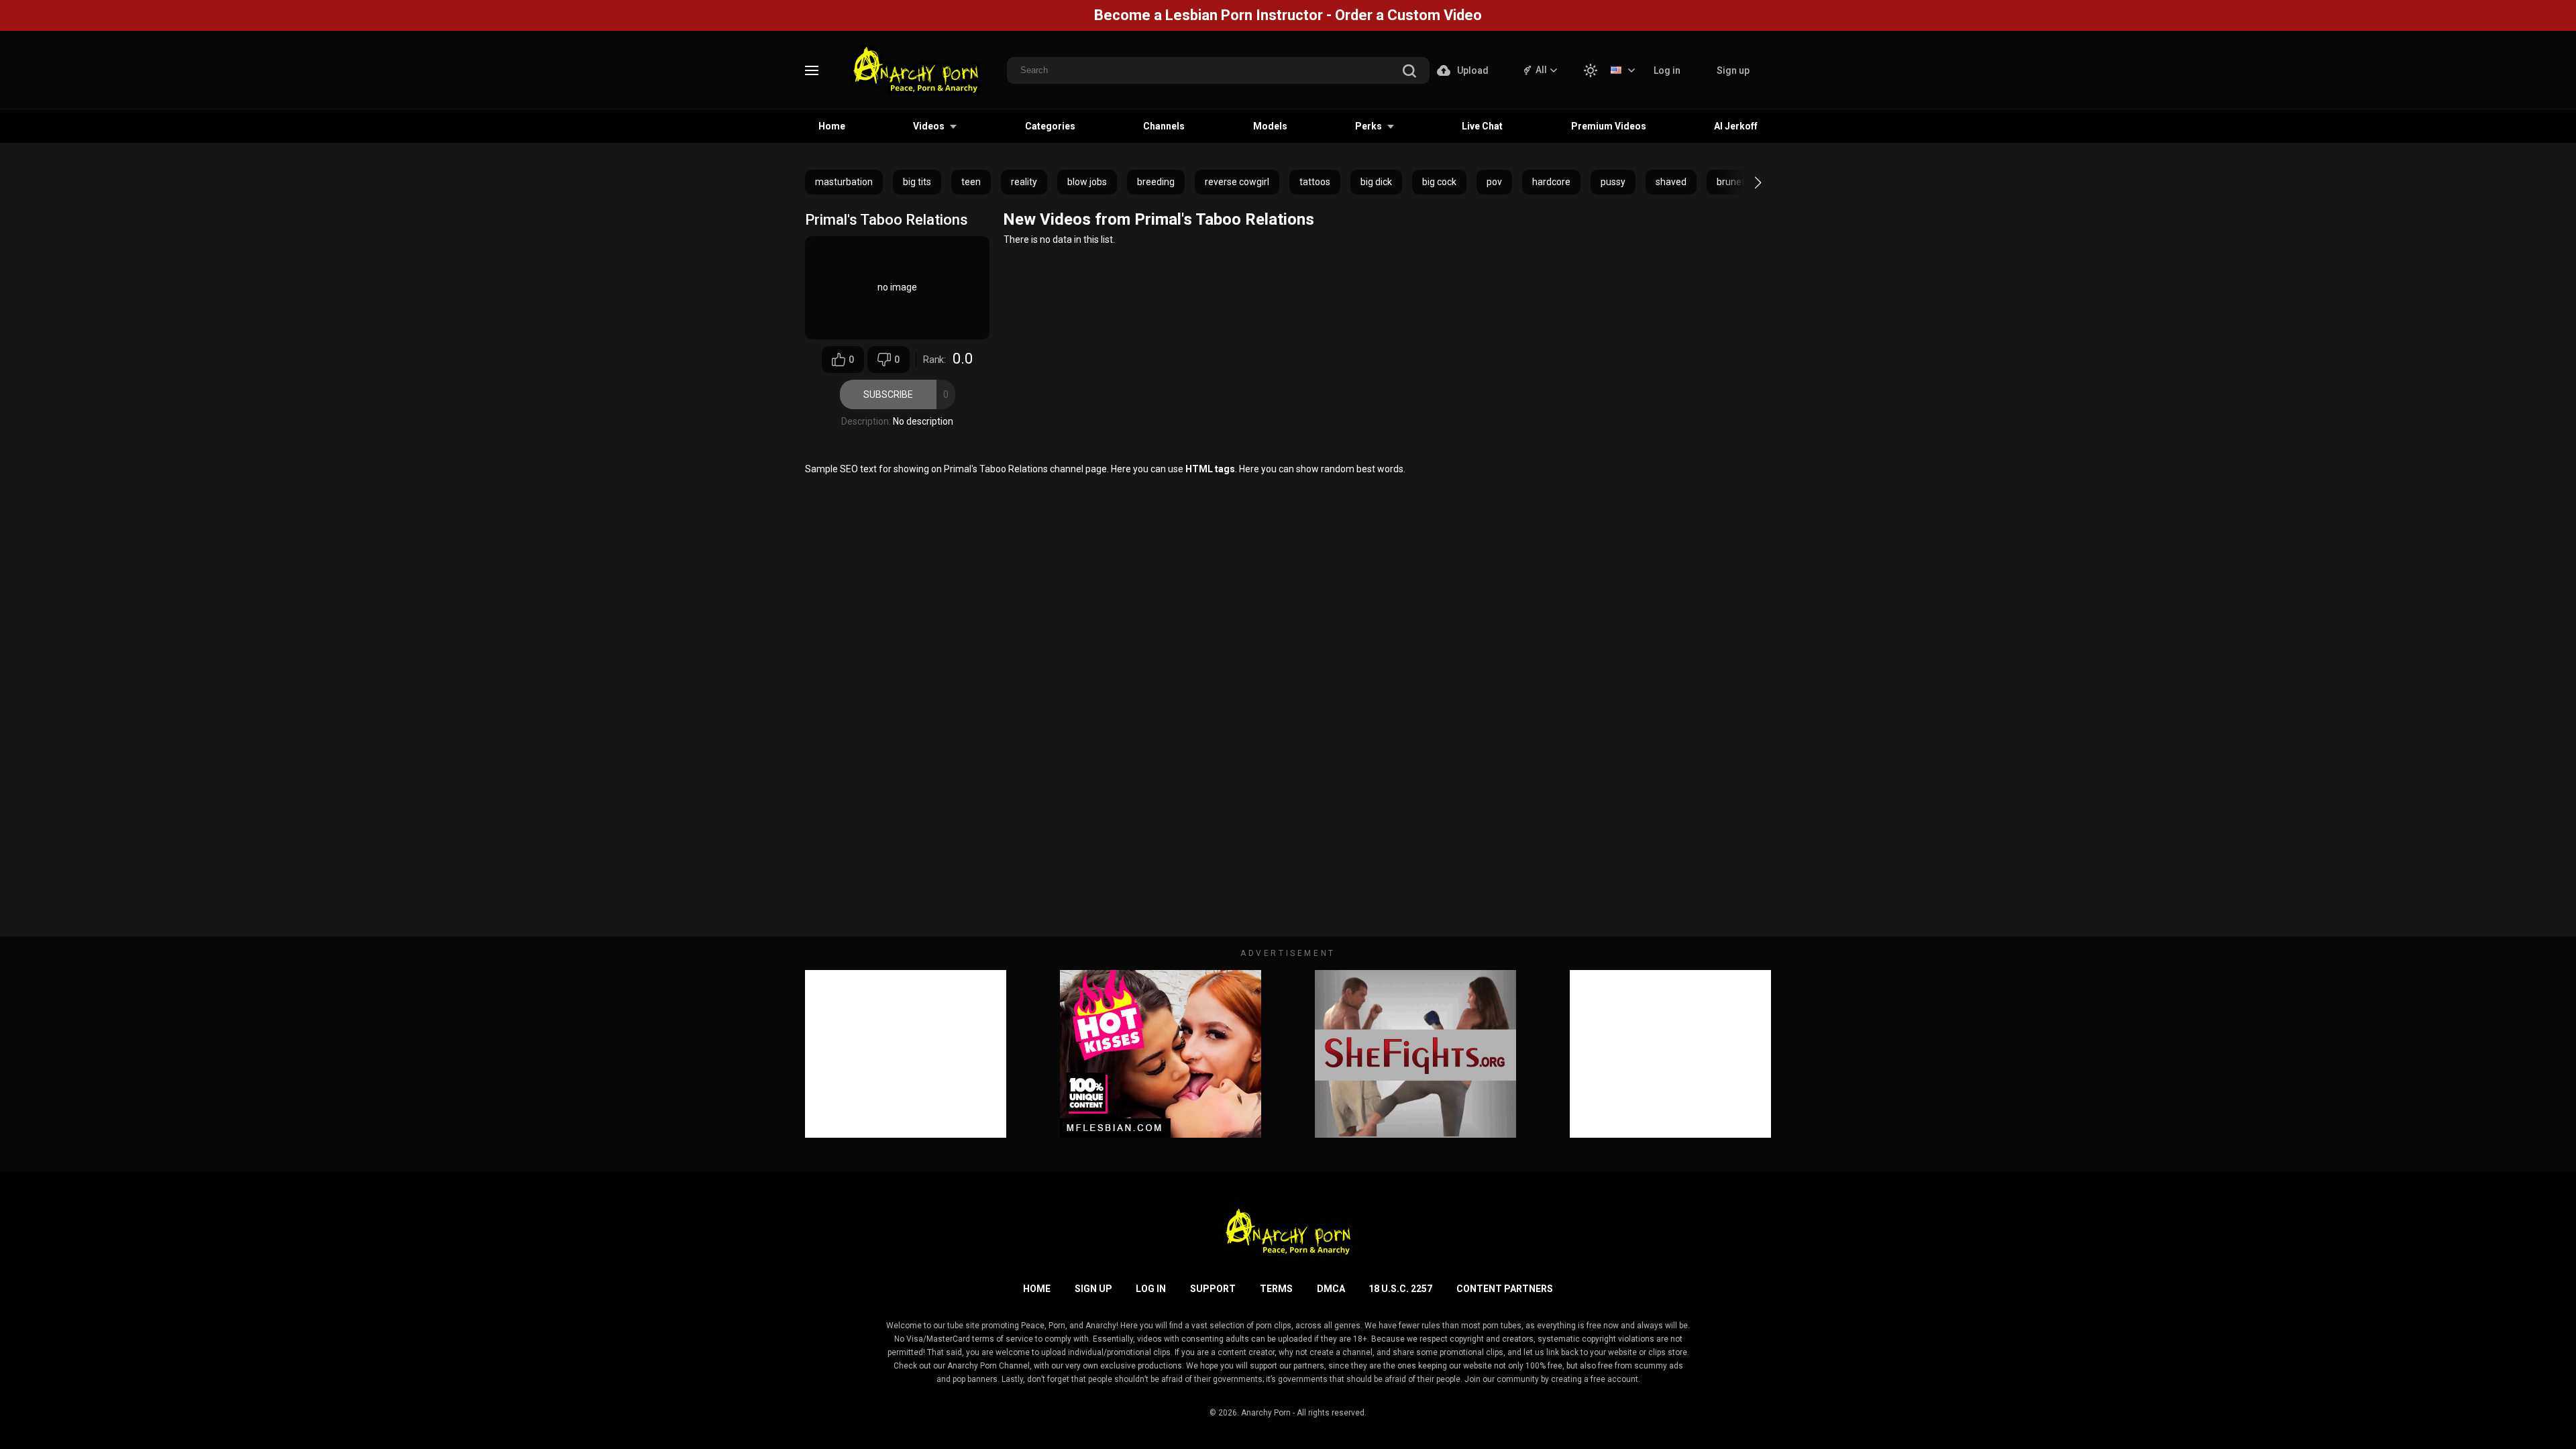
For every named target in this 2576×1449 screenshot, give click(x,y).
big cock (1439, 182)
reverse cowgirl (1237, 182)
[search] (1409, 72)
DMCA (1331, 1289)
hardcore (1551, 182)
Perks (1368, 126)
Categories (1050, 126)
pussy (1613, 182)
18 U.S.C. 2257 (1400, 1289)
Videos (929, 126)
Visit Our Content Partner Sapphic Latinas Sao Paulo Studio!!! (1288, 15)
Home (832, 126)
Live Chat (1482, 126)
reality (1024, 182)
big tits (917, 182)
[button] (1746, 182)
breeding (1156, 182)
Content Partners (1505, 1289)
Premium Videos (1609, 126)
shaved (1671, 182)
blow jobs (1087, 182)
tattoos (1315, 182)
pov (1494, 182)
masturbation (844, 182)
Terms (1276, 1289)
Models (1270, 126)
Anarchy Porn (1266, 1413)
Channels (1164, 126)
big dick (1376, 182)
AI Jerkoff (1736, 126)
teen (971, 182)
